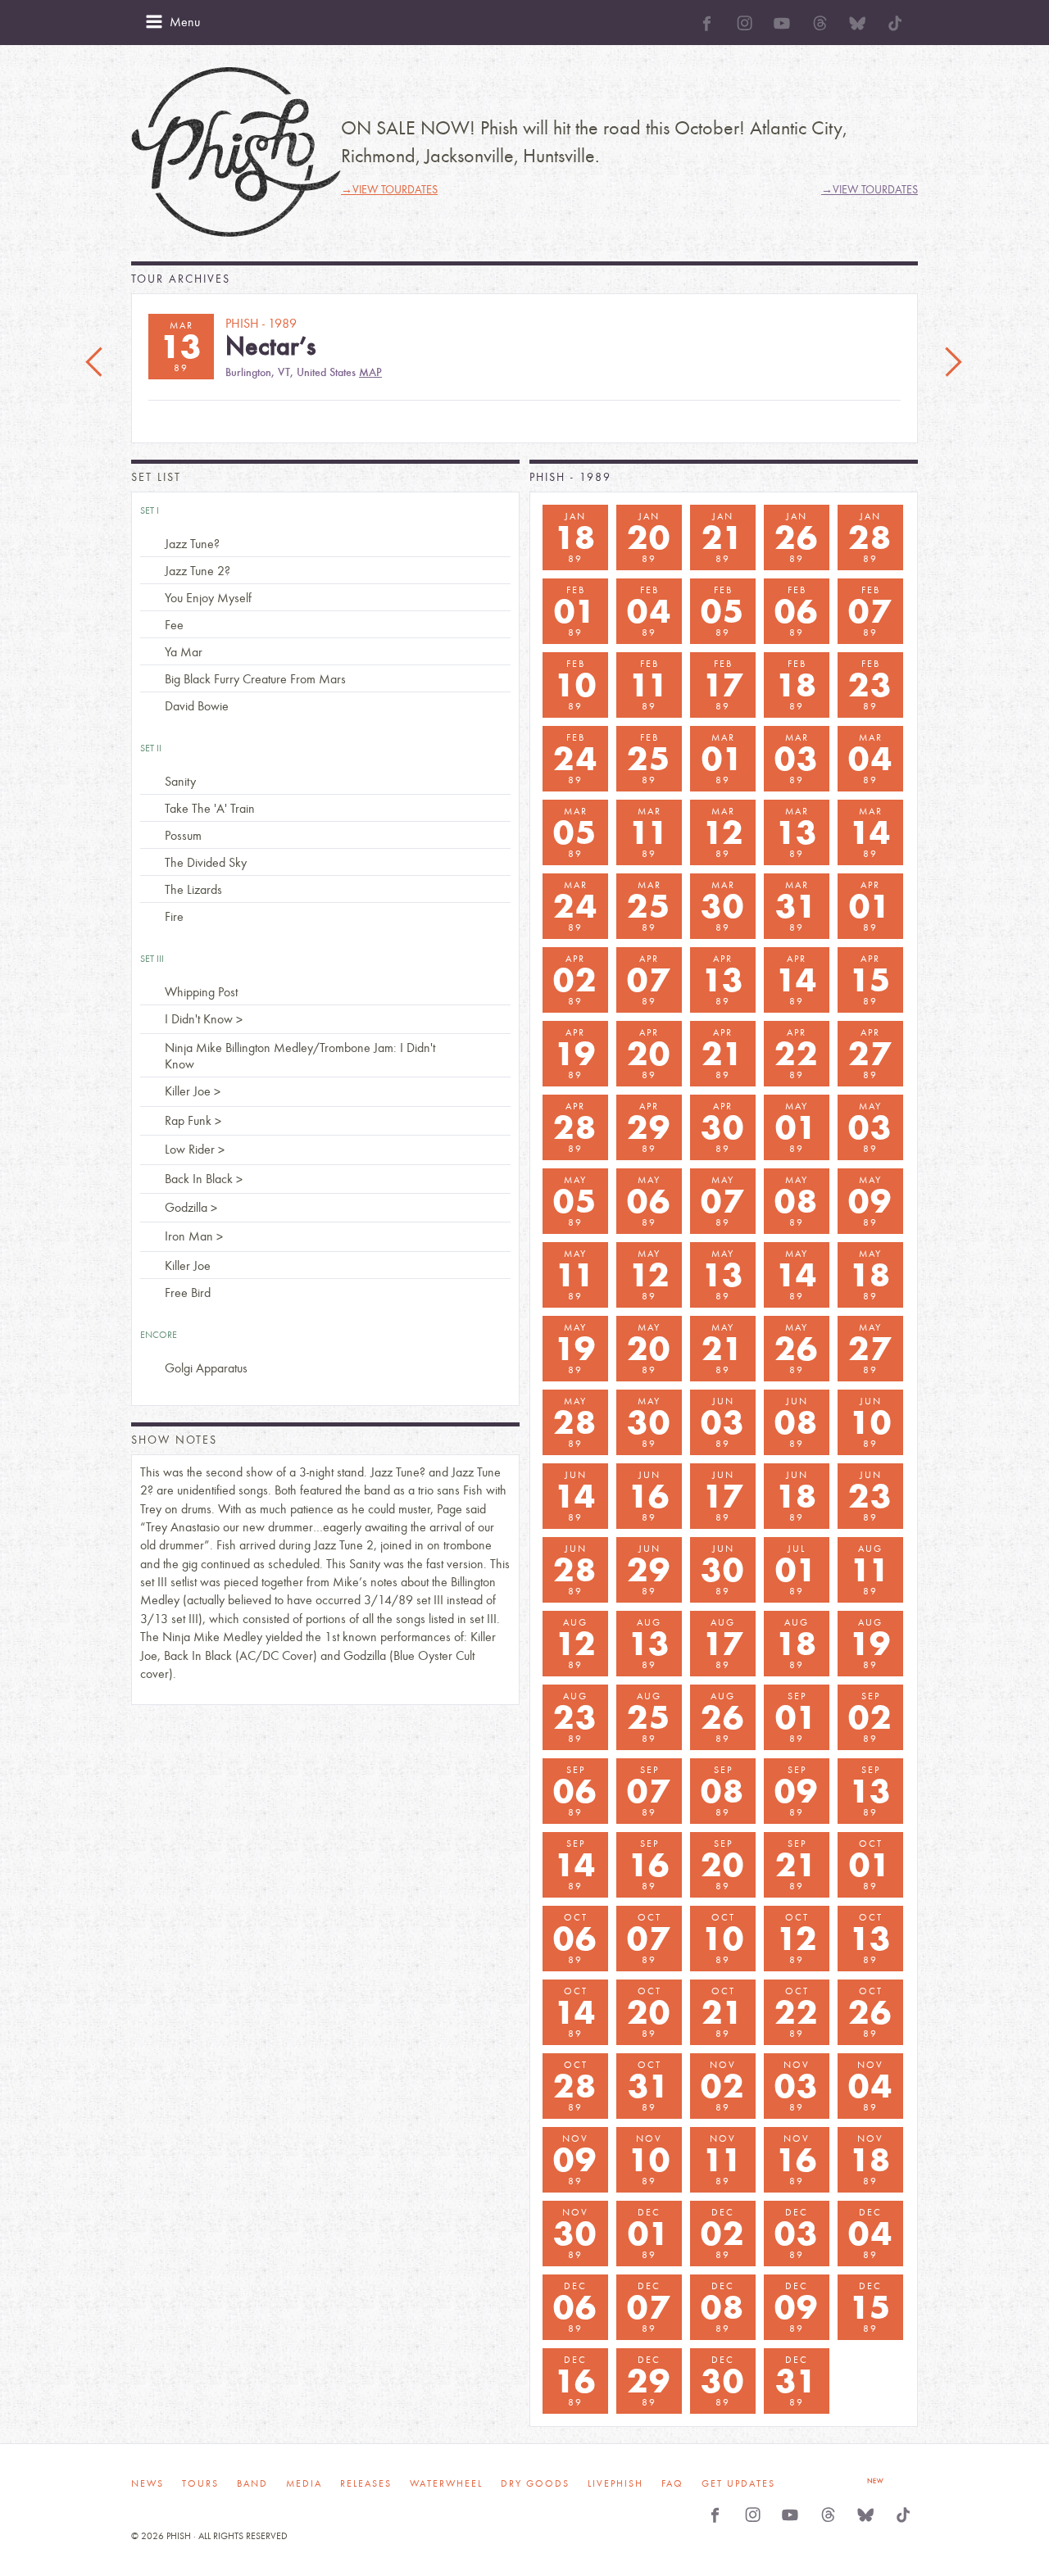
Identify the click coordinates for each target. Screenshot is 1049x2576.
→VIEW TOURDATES (389, 190)
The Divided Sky (206, 862)
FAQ (672, 2483)
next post (953, 363)
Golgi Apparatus (206, 1368)
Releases (366, 2483)
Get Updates (738, 2483)
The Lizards (193, 889)
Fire (174, 916)
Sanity (180, 781)
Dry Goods (535, 2483)
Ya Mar (184, 652)
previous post (96, 363)
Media (304, 2483)
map (370, 372)
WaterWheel (446, 2483)
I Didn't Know (199, 1019)
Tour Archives (181, 279)
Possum (183, 835)
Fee (174, 625)
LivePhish (615, 2483)
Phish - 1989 (570, 477)
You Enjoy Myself (208, 598)
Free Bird (188, 1293)
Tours (200, 2483)
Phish (236, 152)
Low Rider (190, 1149)
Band (252, 2483)
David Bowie (197, 706)
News (148, 2483)
